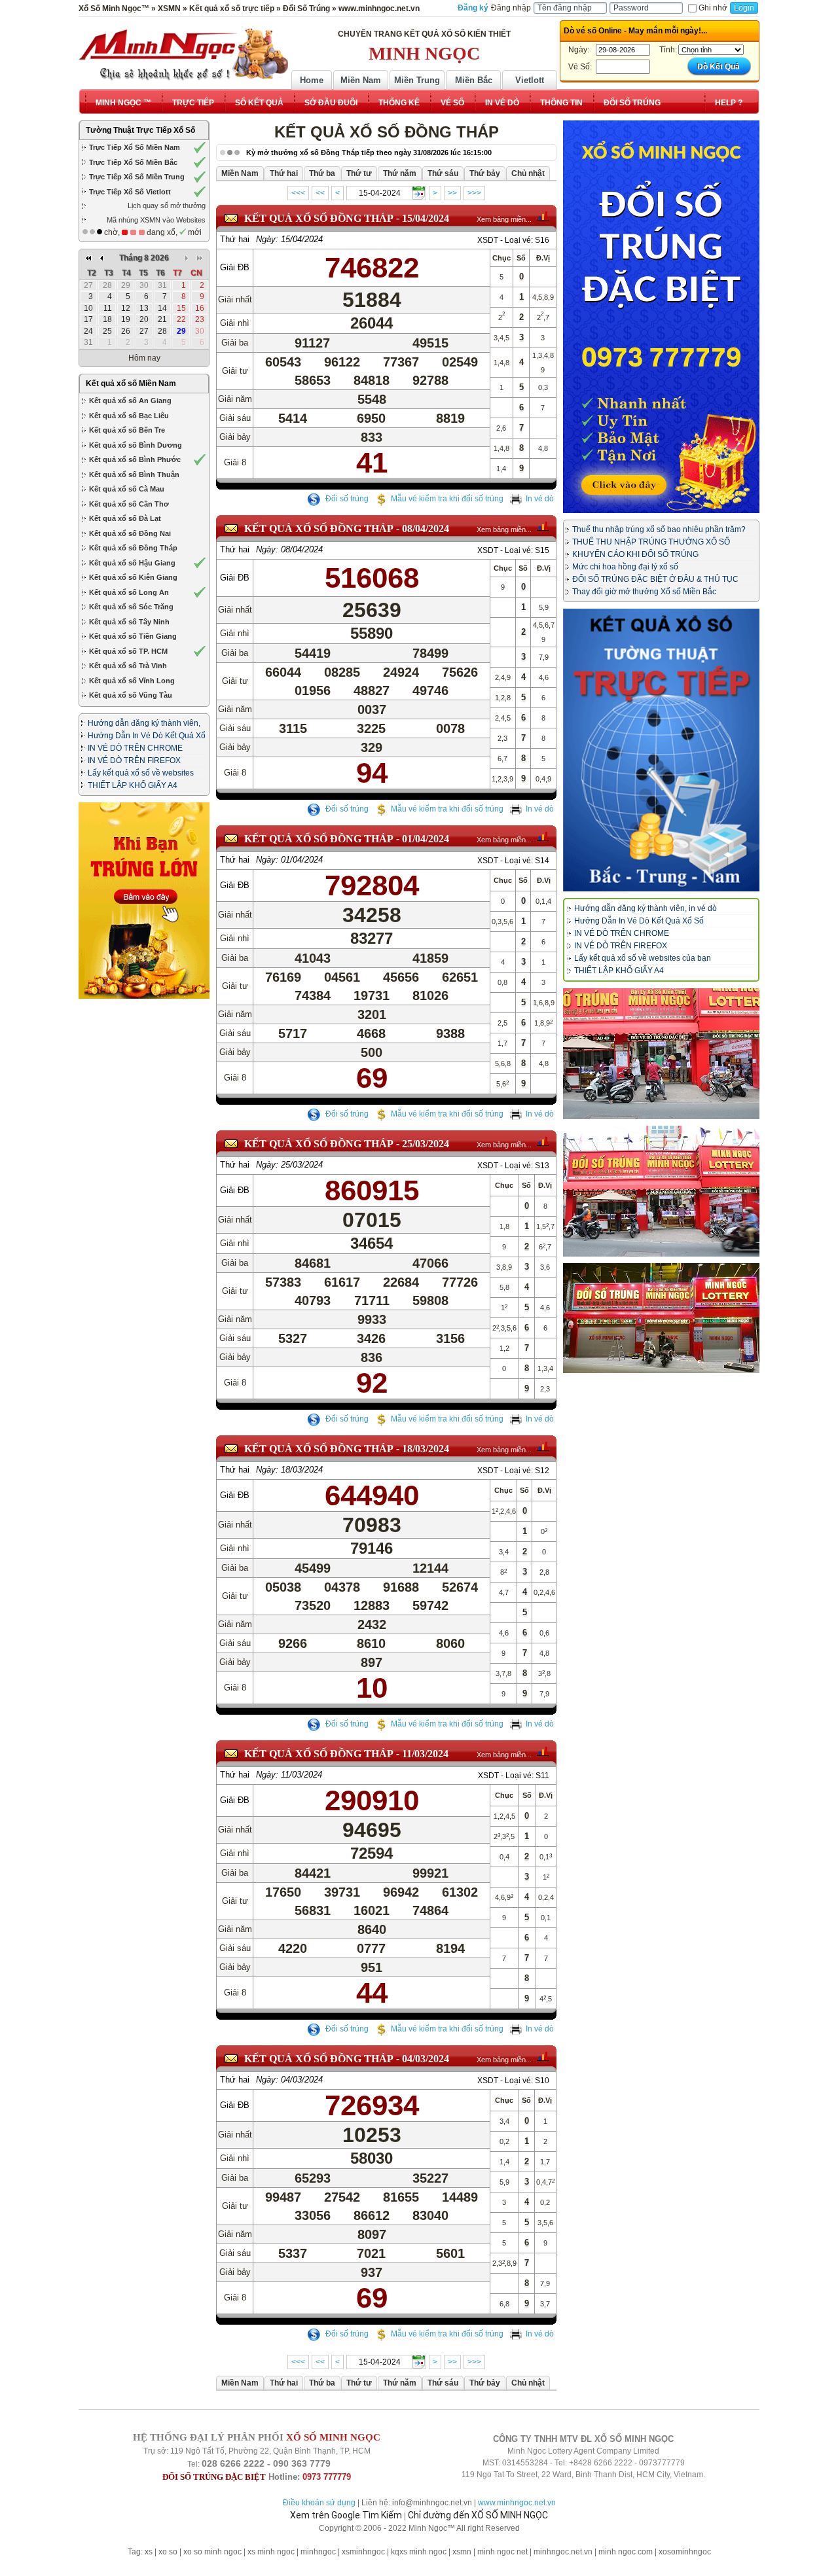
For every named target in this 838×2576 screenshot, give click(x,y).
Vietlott (530, 80)
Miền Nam (361, 80)
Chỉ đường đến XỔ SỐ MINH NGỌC (478, 2515)
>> (452, 193)
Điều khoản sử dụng (319, 2503)
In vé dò (540, 499)
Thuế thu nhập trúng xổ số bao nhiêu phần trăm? (659, 529)
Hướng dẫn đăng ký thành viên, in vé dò (646, 908)
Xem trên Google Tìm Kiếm (346, 2515)
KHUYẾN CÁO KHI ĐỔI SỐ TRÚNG (635, 554)
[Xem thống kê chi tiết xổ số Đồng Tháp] (543, 216)
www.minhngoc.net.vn (517, 2503)
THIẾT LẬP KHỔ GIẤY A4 (133, 785)
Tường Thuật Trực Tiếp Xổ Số (140, 130)
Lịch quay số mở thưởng (167, 206)
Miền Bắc (474, 80)
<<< (298, 193)
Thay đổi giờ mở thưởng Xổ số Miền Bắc (644, 592)
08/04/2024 (426, 528)
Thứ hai (235, 239)
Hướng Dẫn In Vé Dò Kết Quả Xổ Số (639, 921)
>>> (474, 193)
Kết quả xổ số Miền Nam (131, 384)
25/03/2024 (426, 1144)
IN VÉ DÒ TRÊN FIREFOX (134, 760)
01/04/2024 (426, 839)
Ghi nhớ (713, 8)
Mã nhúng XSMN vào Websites (156, 220)
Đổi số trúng (346, 499)
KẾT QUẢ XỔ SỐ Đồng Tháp (319, 218)
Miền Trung (417, 80)
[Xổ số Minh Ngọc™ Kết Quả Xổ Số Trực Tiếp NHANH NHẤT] (183, 54)
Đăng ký (473, 8)
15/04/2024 (426, 218)
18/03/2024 (426, 1449)
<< (320, 193)
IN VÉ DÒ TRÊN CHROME (135, 748)
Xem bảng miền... (504, 219)
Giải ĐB (235, 267)
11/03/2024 (425, 1754)
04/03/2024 (426, 2059)
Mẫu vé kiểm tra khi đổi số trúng (447, 499)
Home (312, 80)
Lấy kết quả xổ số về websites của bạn (643, 958)
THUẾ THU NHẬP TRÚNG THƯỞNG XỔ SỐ (651, 542)
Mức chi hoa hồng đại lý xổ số (625, 567)
